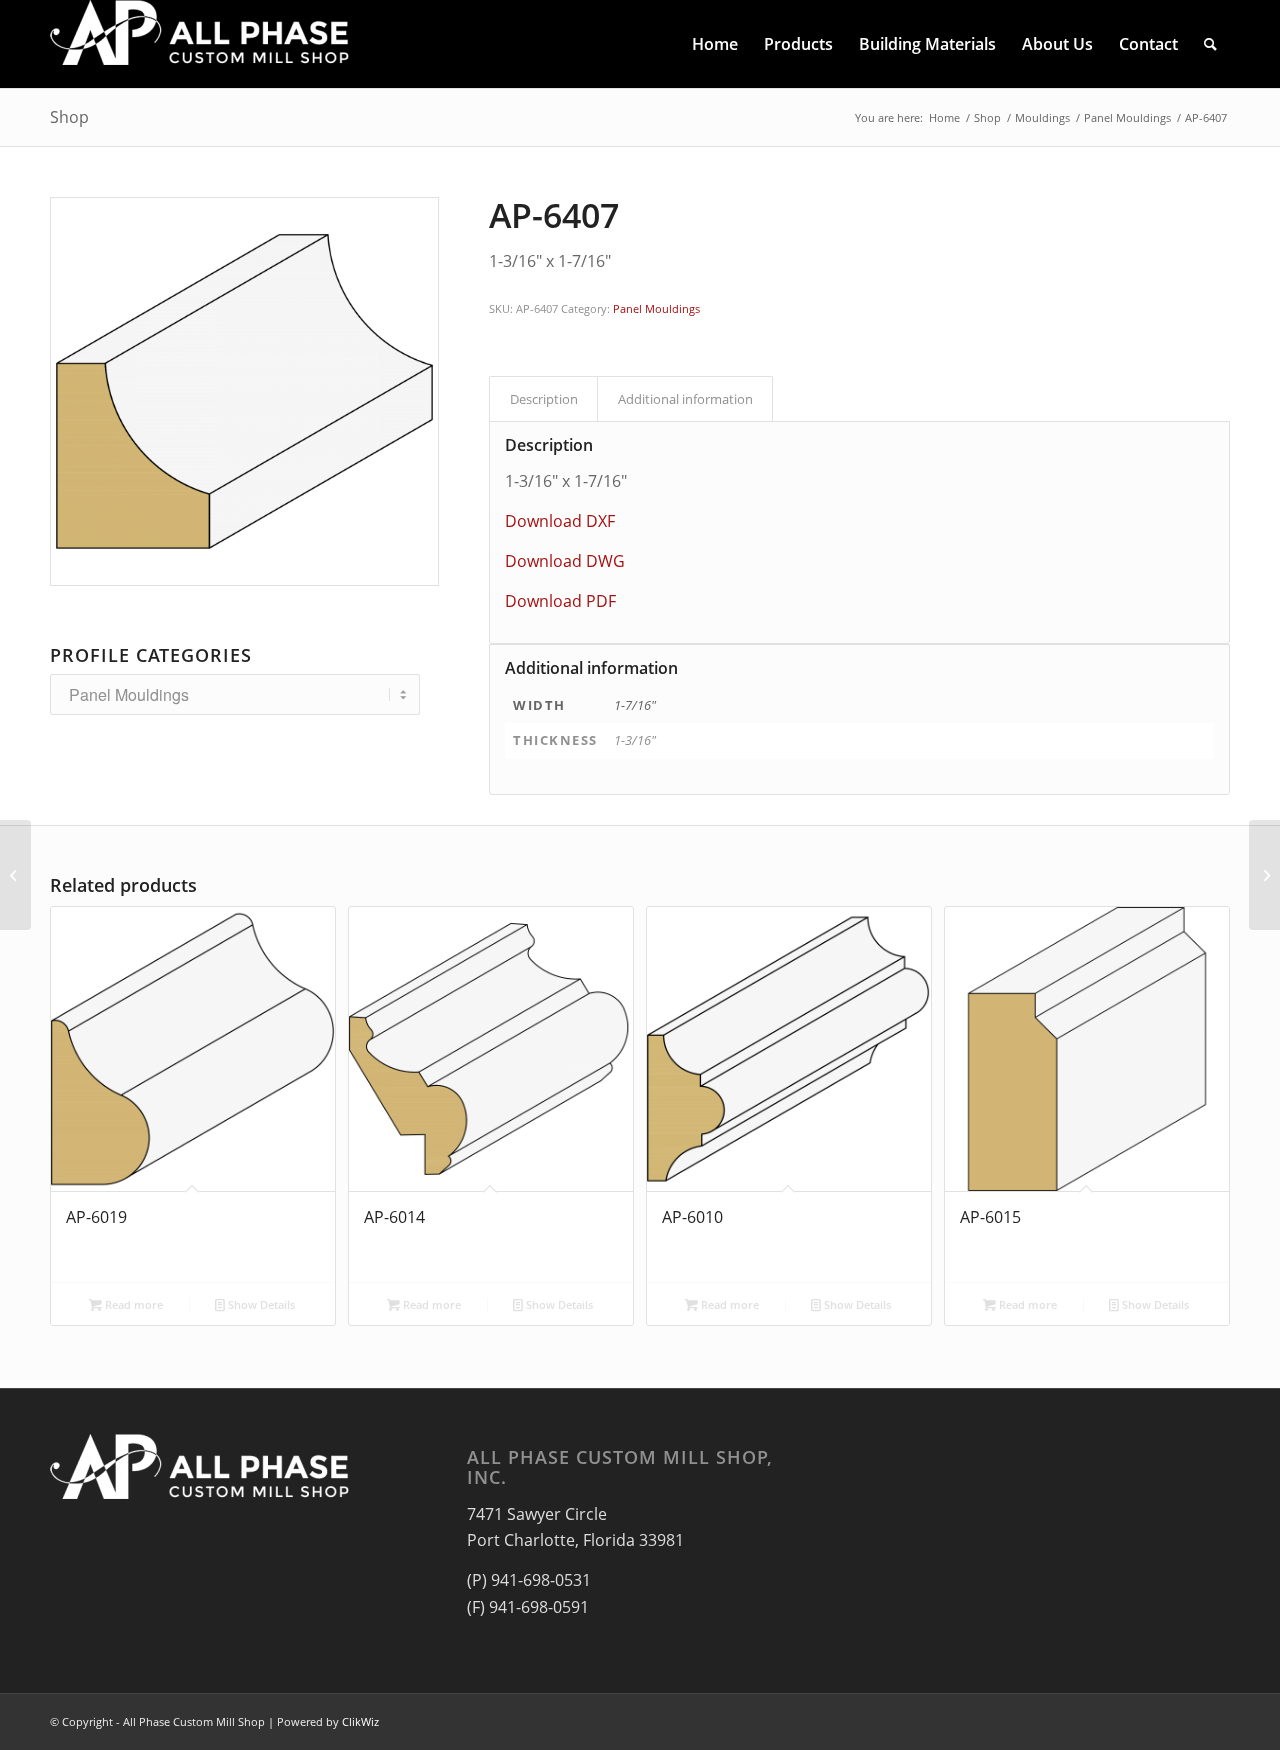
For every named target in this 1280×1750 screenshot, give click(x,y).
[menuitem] (715, 44)
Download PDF (560, 601)
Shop (69, 117)
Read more (132, 1304)
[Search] (1210, 44)
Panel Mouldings (656, 308)
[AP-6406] (15, 875)
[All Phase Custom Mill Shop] (200, 44)
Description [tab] (544, 399)
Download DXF (560, 521)
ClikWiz (360, 1721)
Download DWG (565, 561)
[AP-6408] (1264, 875)
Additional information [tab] (685, 399)
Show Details (260, 1304)
